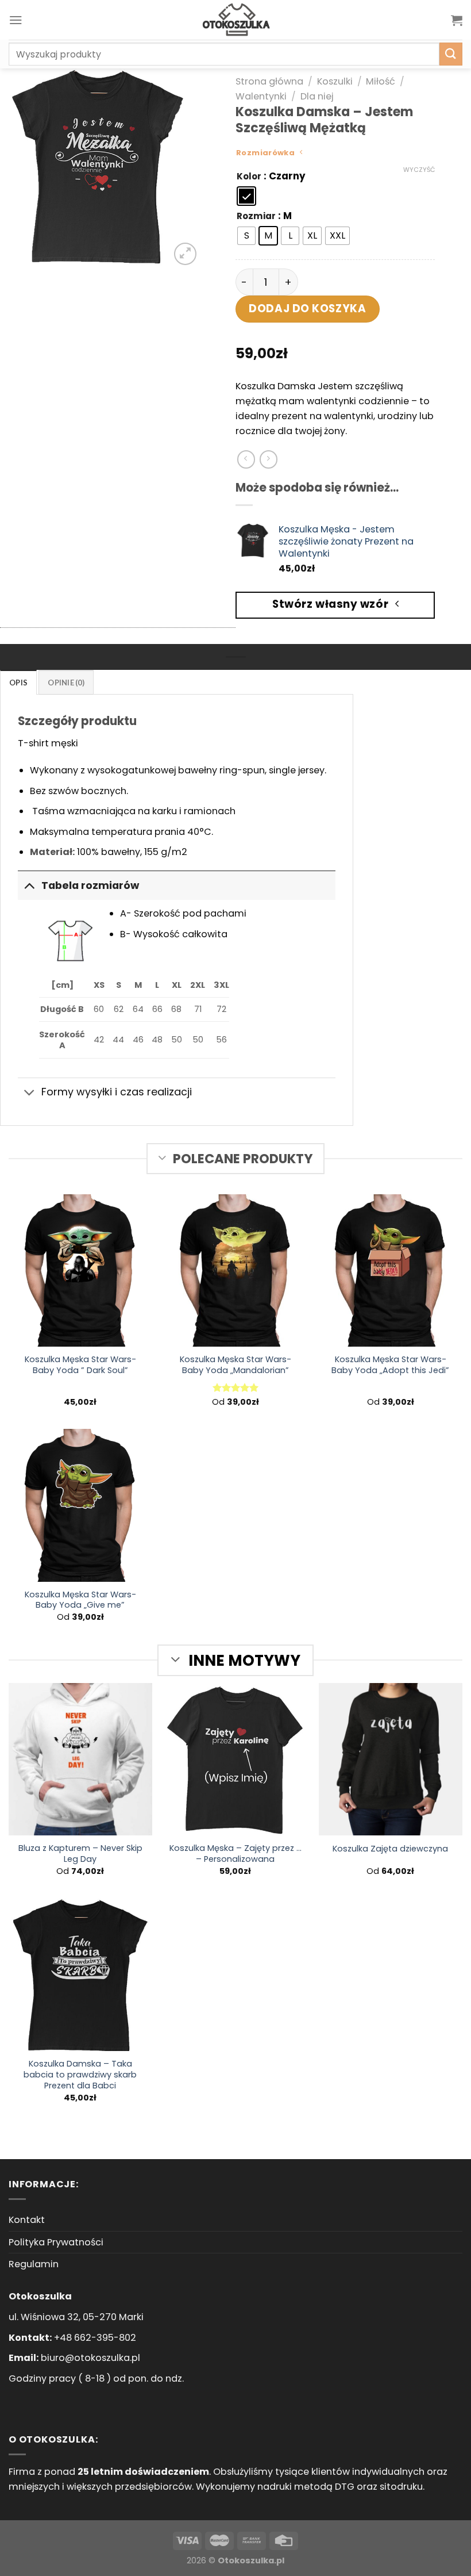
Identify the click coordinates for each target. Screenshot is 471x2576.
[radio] (246, 196)
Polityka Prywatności (56, 2242)
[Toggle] (29, 885)
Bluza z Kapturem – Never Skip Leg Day (80, 1854)
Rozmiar (256, 216)
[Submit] (451, 54)
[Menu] (16, 20)
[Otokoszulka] (235, 20)
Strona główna (269, 81)
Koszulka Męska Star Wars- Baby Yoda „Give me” (80, 1600)
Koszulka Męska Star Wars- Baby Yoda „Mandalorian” (235, 1365)
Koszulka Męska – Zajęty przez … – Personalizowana (235, 1854)
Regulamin (34, 2264)
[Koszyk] (457, 20)
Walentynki (261, 96)
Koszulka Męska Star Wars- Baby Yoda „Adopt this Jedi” (390, 1365)
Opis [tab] (18, 683)
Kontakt (27, 2220)
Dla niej (317, 96)
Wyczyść (419, 170)
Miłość (381, 81)
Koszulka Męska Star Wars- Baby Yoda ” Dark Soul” (80, 1365)
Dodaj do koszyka (307, 308)
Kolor (249, 177)
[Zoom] (185, 254)
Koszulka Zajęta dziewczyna (390, 1849)
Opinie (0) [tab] (66, 683)
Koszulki (335, 81)
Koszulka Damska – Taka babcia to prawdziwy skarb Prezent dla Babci (80, 2075)
